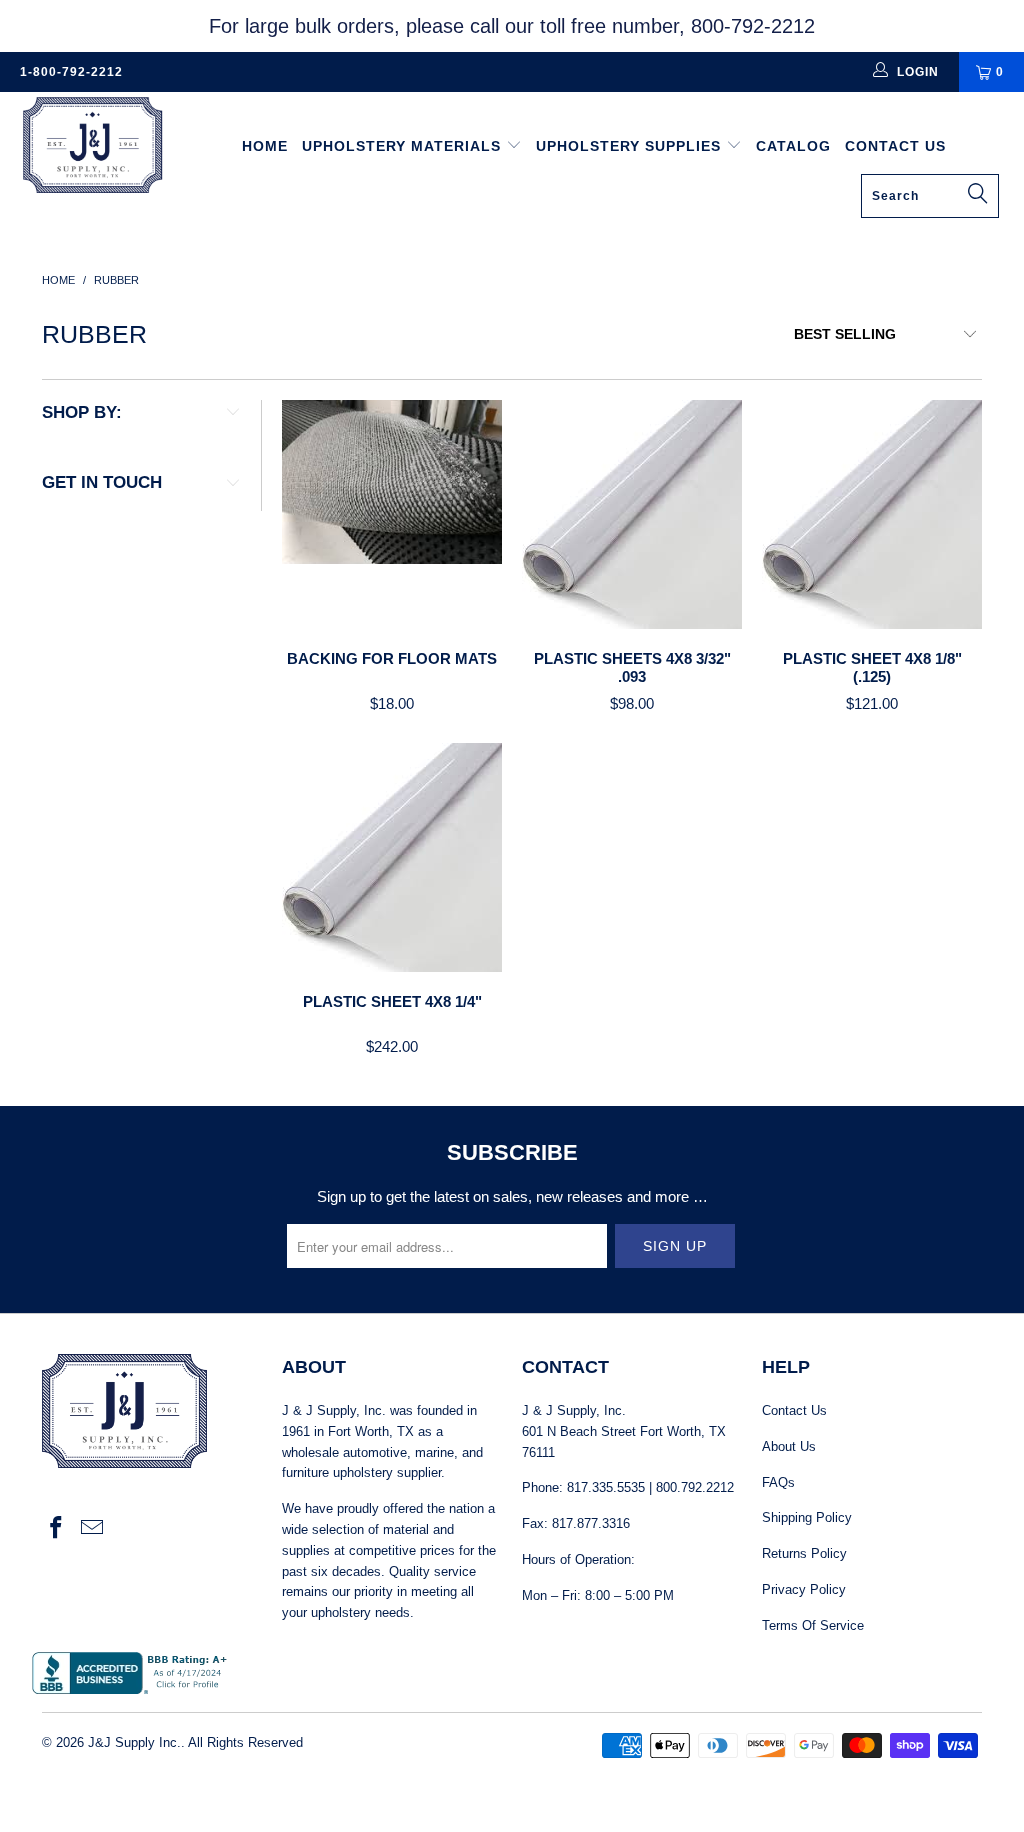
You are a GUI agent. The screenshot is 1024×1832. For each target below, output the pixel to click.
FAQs (778, 1482)
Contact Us (895, 146)
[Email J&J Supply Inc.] (93, 1529)
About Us (789, 1446)
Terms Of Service (813, 1625)
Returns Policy (804, 1553)
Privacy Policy (804, 1589)
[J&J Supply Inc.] (92, 147)
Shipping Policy (807, 1517)
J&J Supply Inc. (134, 1742)
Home (265, 146)
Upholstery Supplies (631, 146)
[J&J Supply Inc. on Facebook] (57, 1529)
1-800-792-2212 (71, 72)
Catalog (793, 146)
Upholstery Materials (404, 146)
